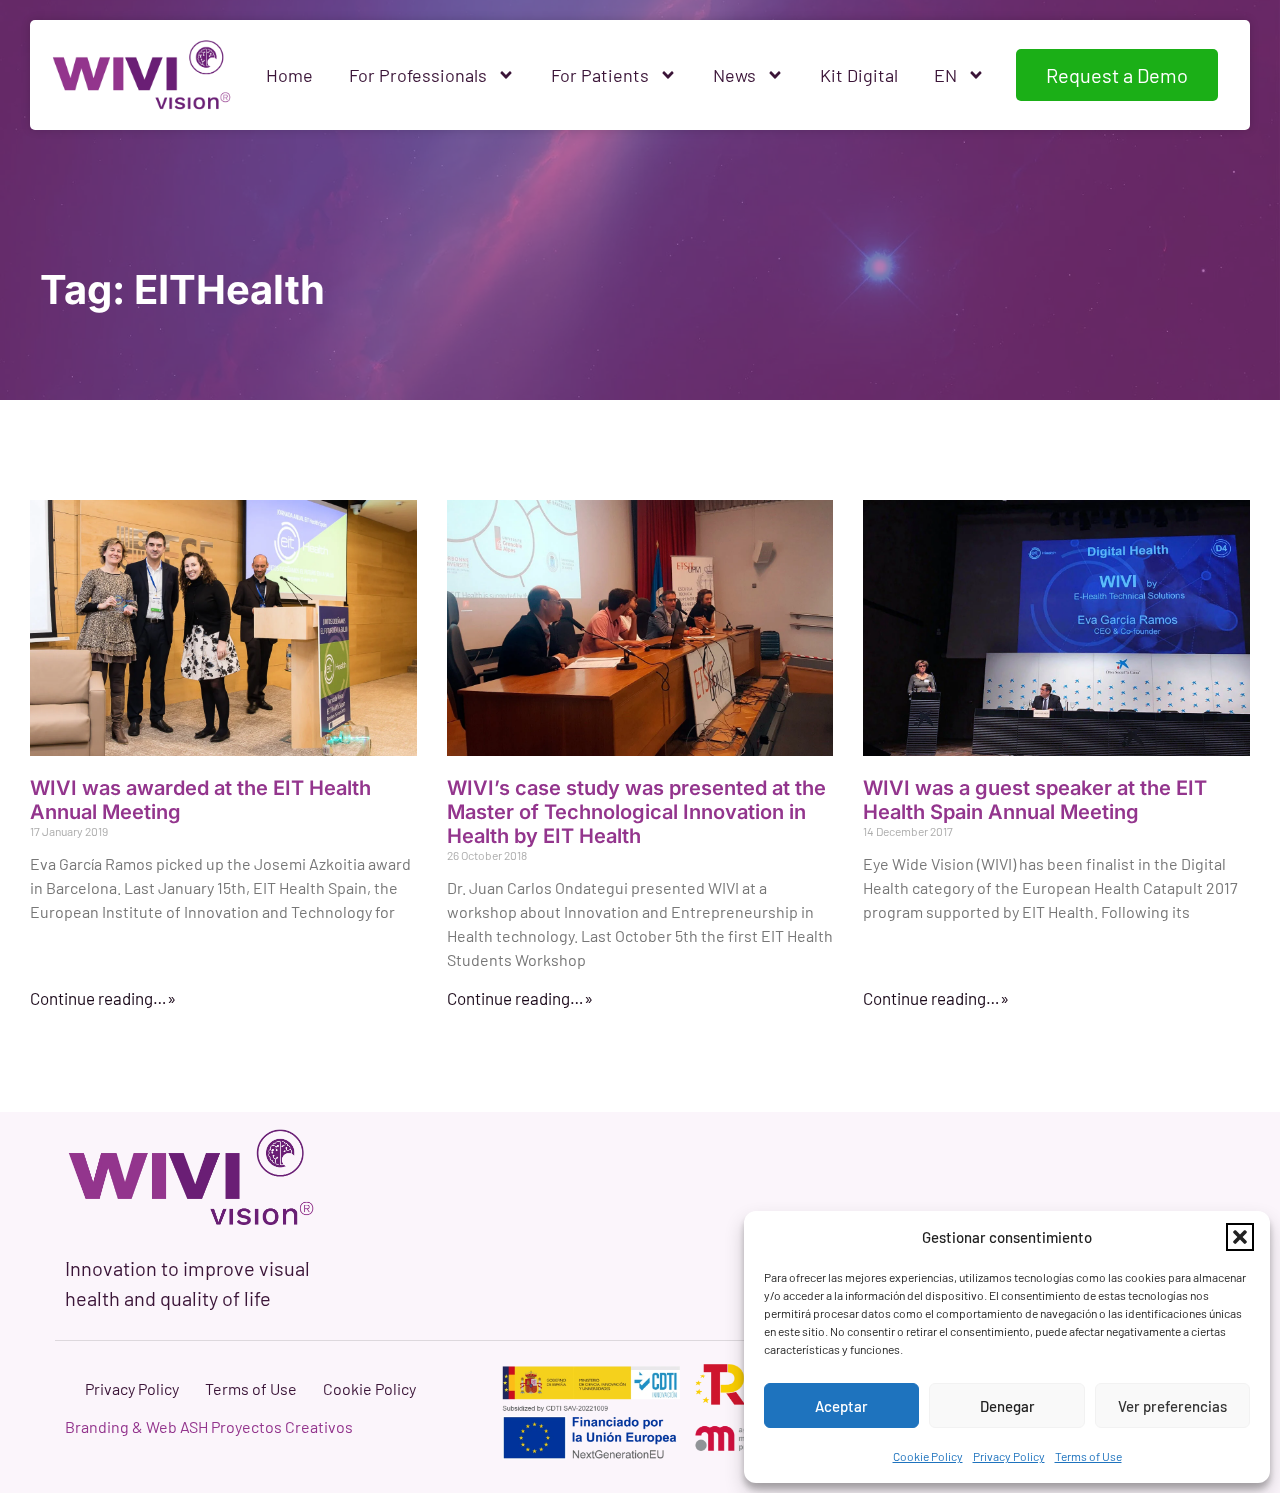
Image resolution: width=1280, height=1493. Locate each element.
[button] (1240, 1237)
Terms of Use (1088, 1456)
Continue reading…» (103, 998)
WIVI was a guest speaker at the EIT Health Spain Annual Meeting (1035, 800)
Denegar (1007, 1406)
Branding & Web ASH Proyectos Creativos (209, 1426)
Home (289, 75)
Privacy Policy (1009, 1456)
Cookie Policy (928, 1456)
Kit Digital (859, 75)
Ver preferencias (1172, 1406)
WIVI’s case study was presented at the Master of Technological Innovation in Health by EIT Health (636, 812)
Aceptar (841, 1406)
